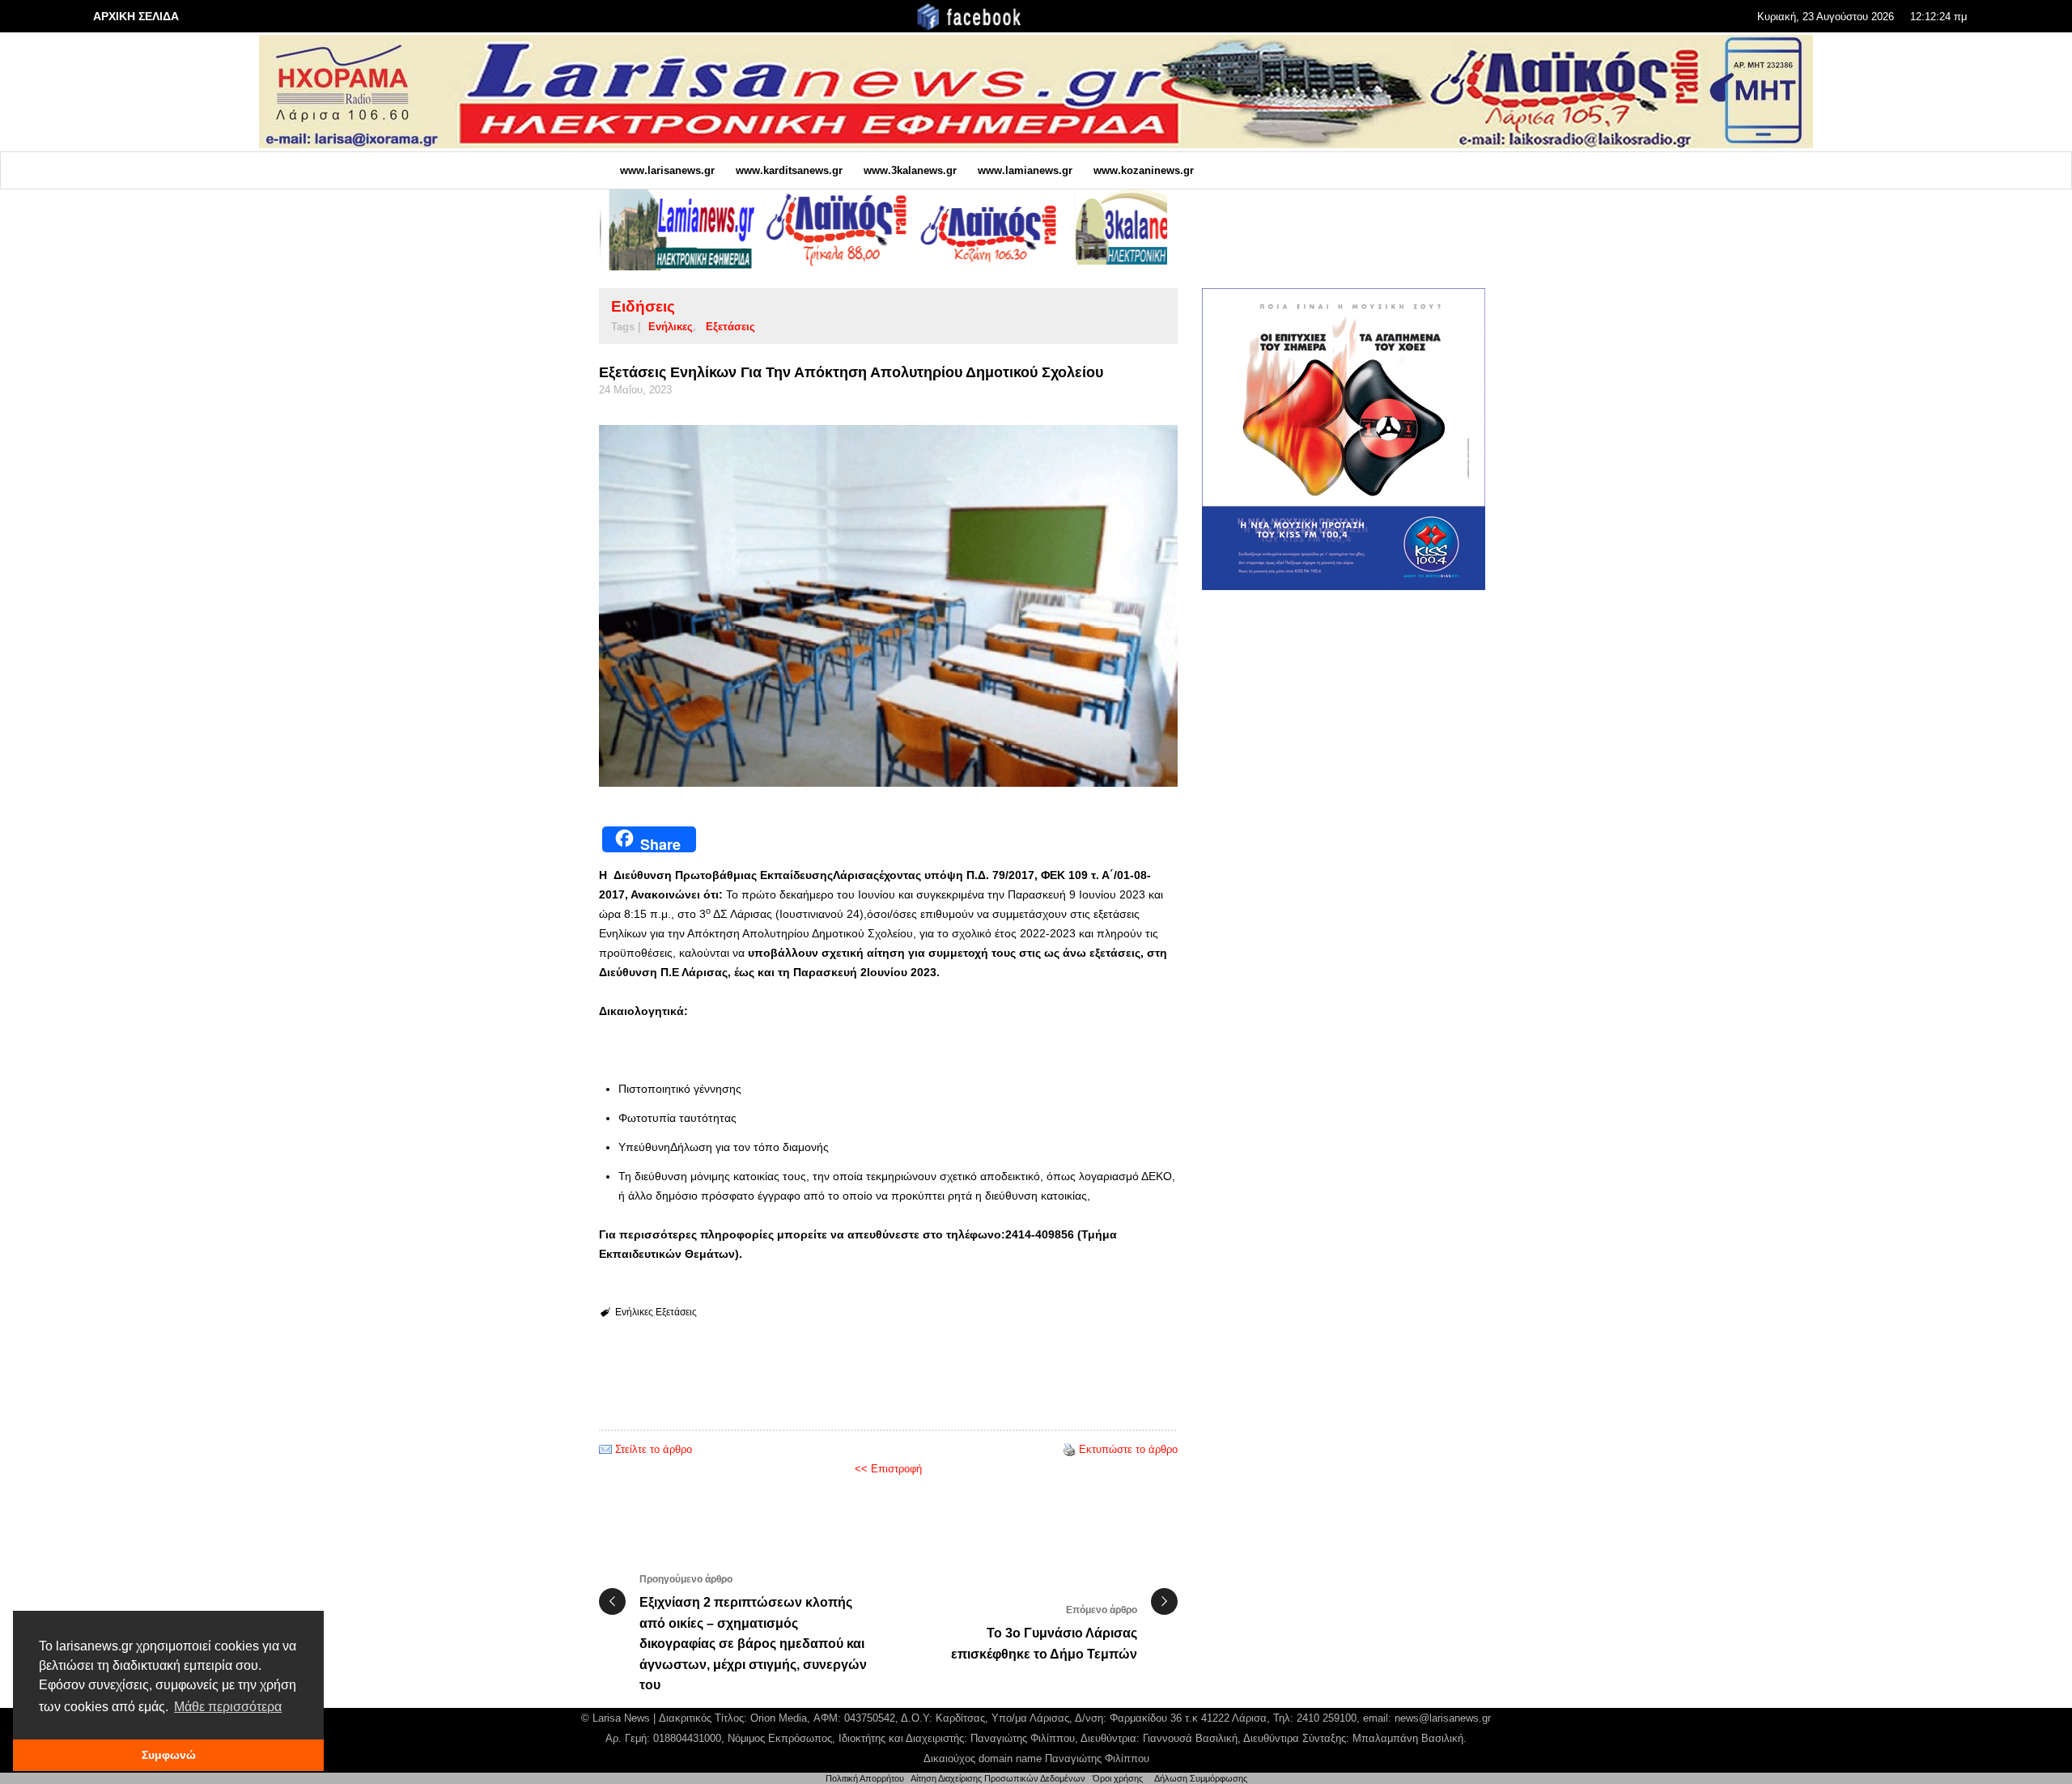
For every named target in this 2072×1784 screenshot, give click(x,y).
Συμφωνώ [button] (169, 1755)
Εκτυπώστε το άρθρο (1128, 1449)
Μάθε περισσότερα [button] (228, 1707)
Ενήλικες (671, 327)
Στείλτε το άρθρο (654, 1449)
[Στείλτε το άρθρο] (605, 1449)
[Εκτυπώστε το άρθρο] (1069, 1449)
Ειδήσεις (643, 306)
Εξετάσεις (730, 327)
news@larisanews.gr (1443, 1718)
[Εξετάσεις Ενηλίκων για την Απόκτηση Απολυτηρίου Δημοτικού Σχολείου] (888, 606)
